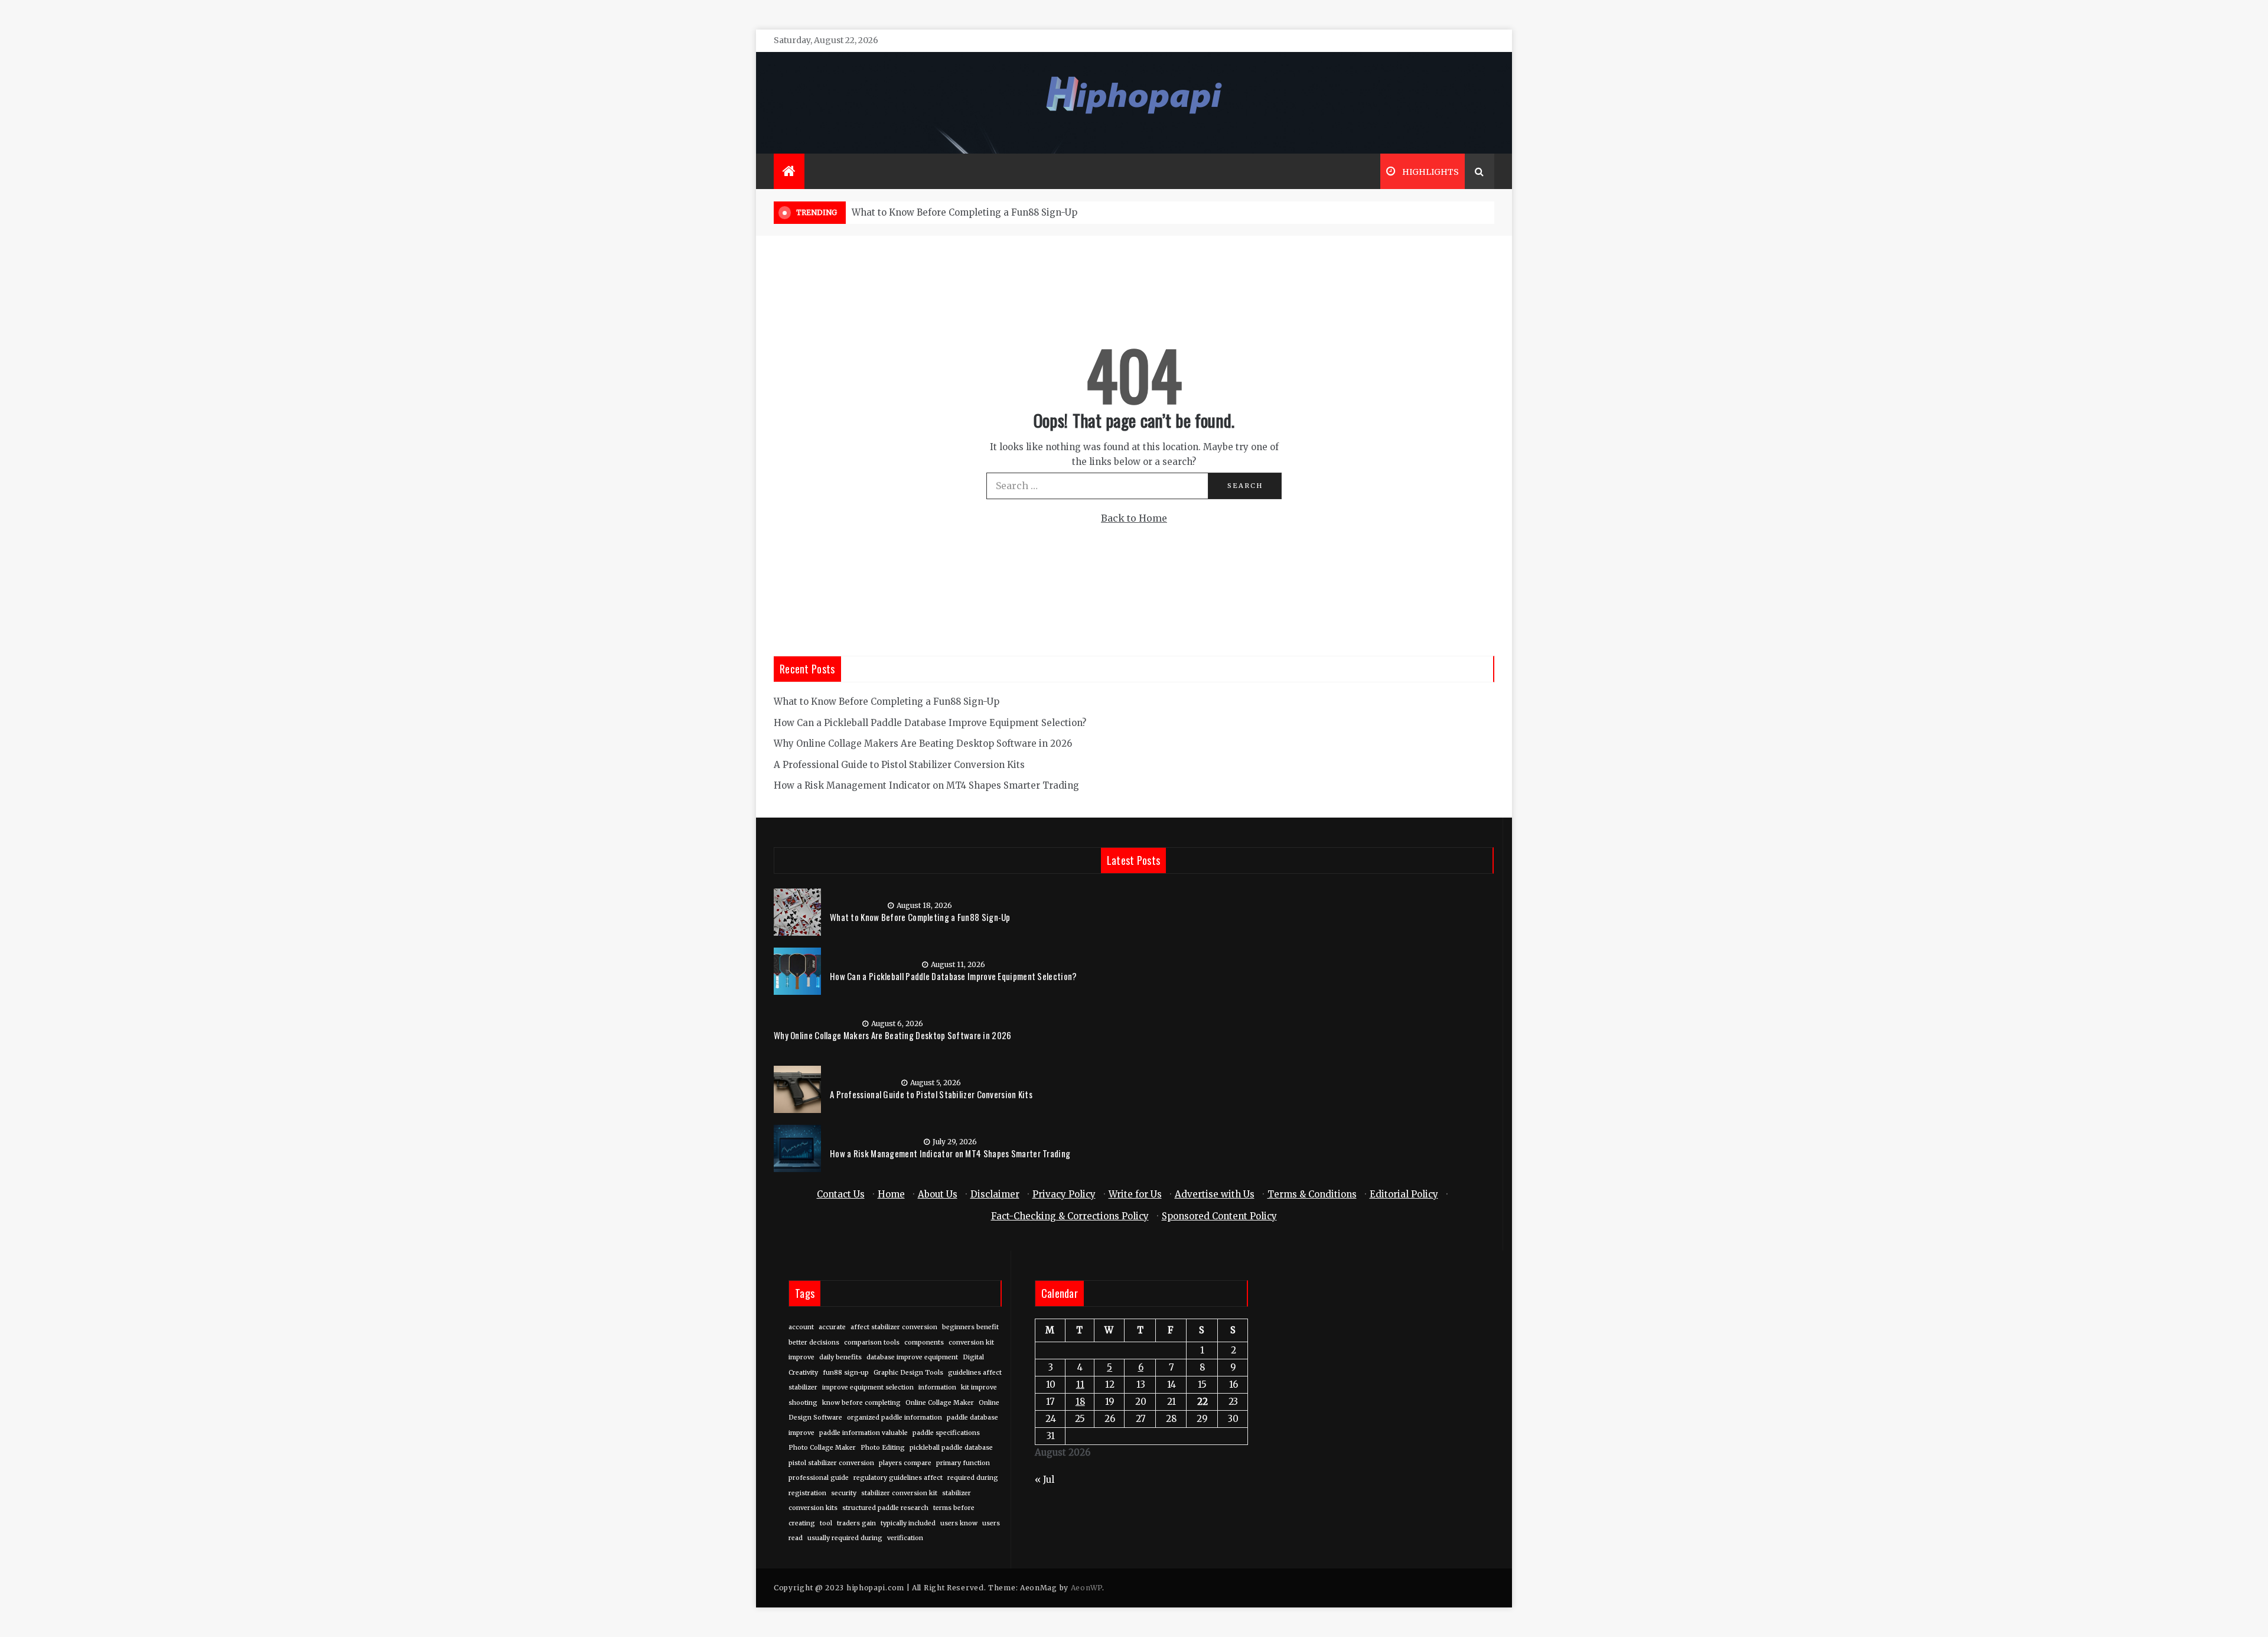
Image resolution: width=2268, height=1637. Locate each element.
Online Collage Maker (940, 1403)
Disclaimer (995, 1194)
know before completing (861, 1403)
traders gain (856, 1523)
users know (959, 1523)
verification (905, 1538)
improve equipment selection (868, 1387)
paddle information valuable (863, 1433)
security (844, 1493)
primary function (963, 1463)
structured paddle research (885, 1508)
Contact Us (841, 1194)
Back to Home (1134, 518)
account (801, 1327)
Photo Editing (883, 1448)
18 (1080, 1402)
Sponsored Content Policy (1219, 1216)
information (937, 1387)
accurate (832, 1327)
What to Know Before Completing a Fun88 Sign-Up (964, 212)
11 (1080, 1384)
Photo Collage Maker (822, 1448)
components (924, 1343)
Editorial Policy (1404, 1194)
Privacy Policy (1064, 1194)
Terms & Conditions (1312, 1194)
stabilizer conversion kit (899, 1493)
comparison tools (872, 1343)
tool (826, 1523)
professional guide (819, 1478)
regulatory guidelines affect (898, 1478)
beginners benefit (970, 1327)
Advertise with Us (1215, 1194)
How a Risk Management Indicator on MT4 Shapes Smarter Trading (926, 785)
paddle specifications (946, 1433)
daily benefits (840, 1357)
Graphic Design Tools (908, 1373)
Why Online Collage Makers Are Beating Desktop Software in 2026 (923, 743)
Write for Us (1135, 1194)
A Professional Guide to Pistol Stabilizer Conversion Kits (899, 765)
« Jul (1045, 1480)
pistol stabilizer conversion (831, 1463)
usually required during (845, 1538)
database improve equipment (912, 1357)
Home (891, 1194)
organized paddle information (895, 1418)
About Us (938, 1194)
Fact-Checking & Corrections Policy (1070, 1216)
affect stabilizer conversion (894, 1327)
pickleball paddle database (951, 1448)
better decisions (814, 1343)
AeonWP (1086, 1588)
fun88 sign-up (846, 1373)
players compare (905, 1463)
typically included (908, 1523)
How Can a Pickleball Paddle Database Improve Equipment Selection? (930, 723)
